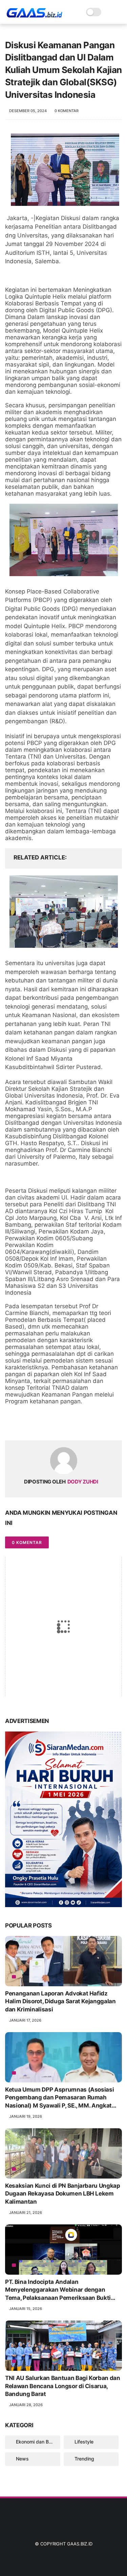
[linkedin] (65, 1424)
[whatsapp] (38, 1424)
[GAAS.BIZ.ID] (34, 16)
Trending (84, 2459)
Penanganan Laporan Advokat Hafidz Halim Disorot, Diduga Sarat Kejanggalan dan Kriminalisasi (60, 2002)
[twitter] (25, 1424)
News (22, 2459)
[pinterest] (52, 1424)
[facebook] (11, 1424)
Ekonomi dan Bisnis (37, 2442)
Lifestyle (84, 2442)
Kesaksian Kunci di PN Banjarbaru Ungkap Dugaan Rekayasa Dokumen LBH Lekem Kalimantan (63, 2194)
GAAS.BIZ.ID (80, 2544)
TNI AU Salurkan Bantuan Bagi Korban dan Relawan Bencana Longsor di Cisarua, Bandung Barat (63, 2386)
